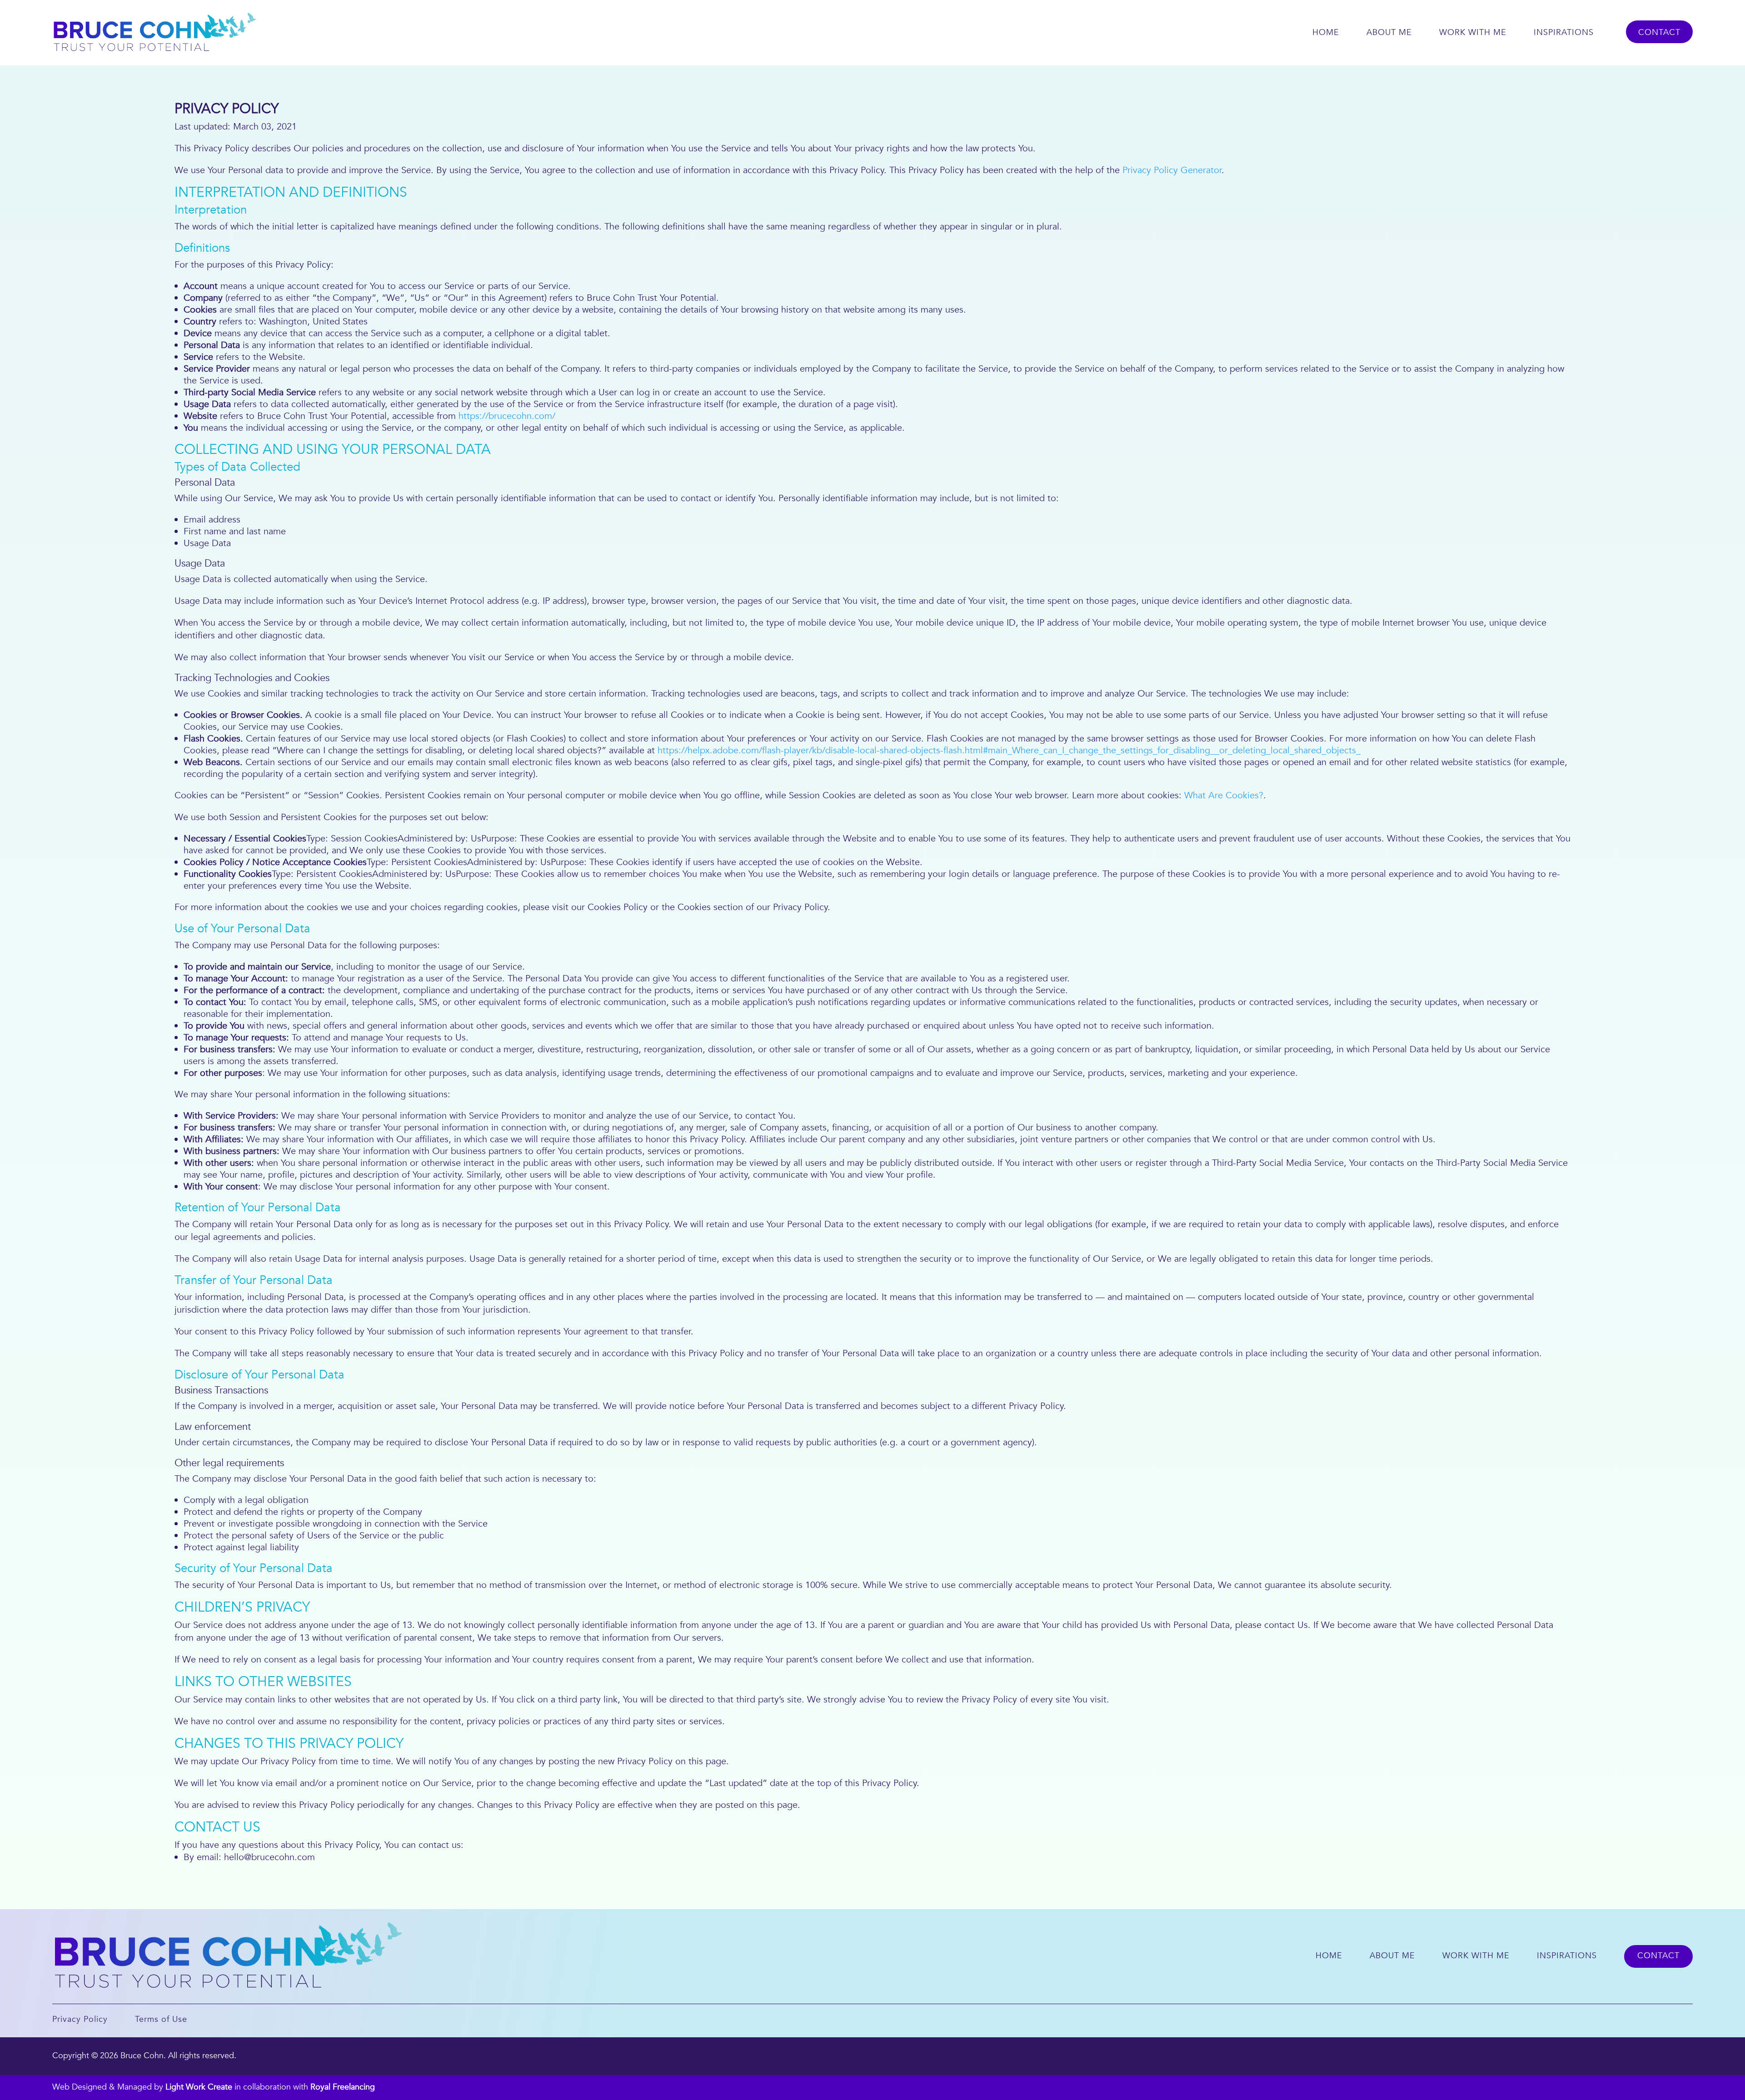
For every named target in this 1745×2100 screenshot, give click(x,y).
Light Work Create (199, 2087)
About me (1392, 1956)
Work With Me (1473, 32)
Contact (1659, 32)
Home (1326, 32)
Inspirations (1564, 32)
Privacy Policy (80, 2019)
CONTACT (1658, 1956)
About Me (1389, 32)
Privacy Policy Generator (1172, 170)
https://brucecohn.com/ (507, 416)
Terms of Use (161, 2019)
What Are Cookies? (1224, 795)
